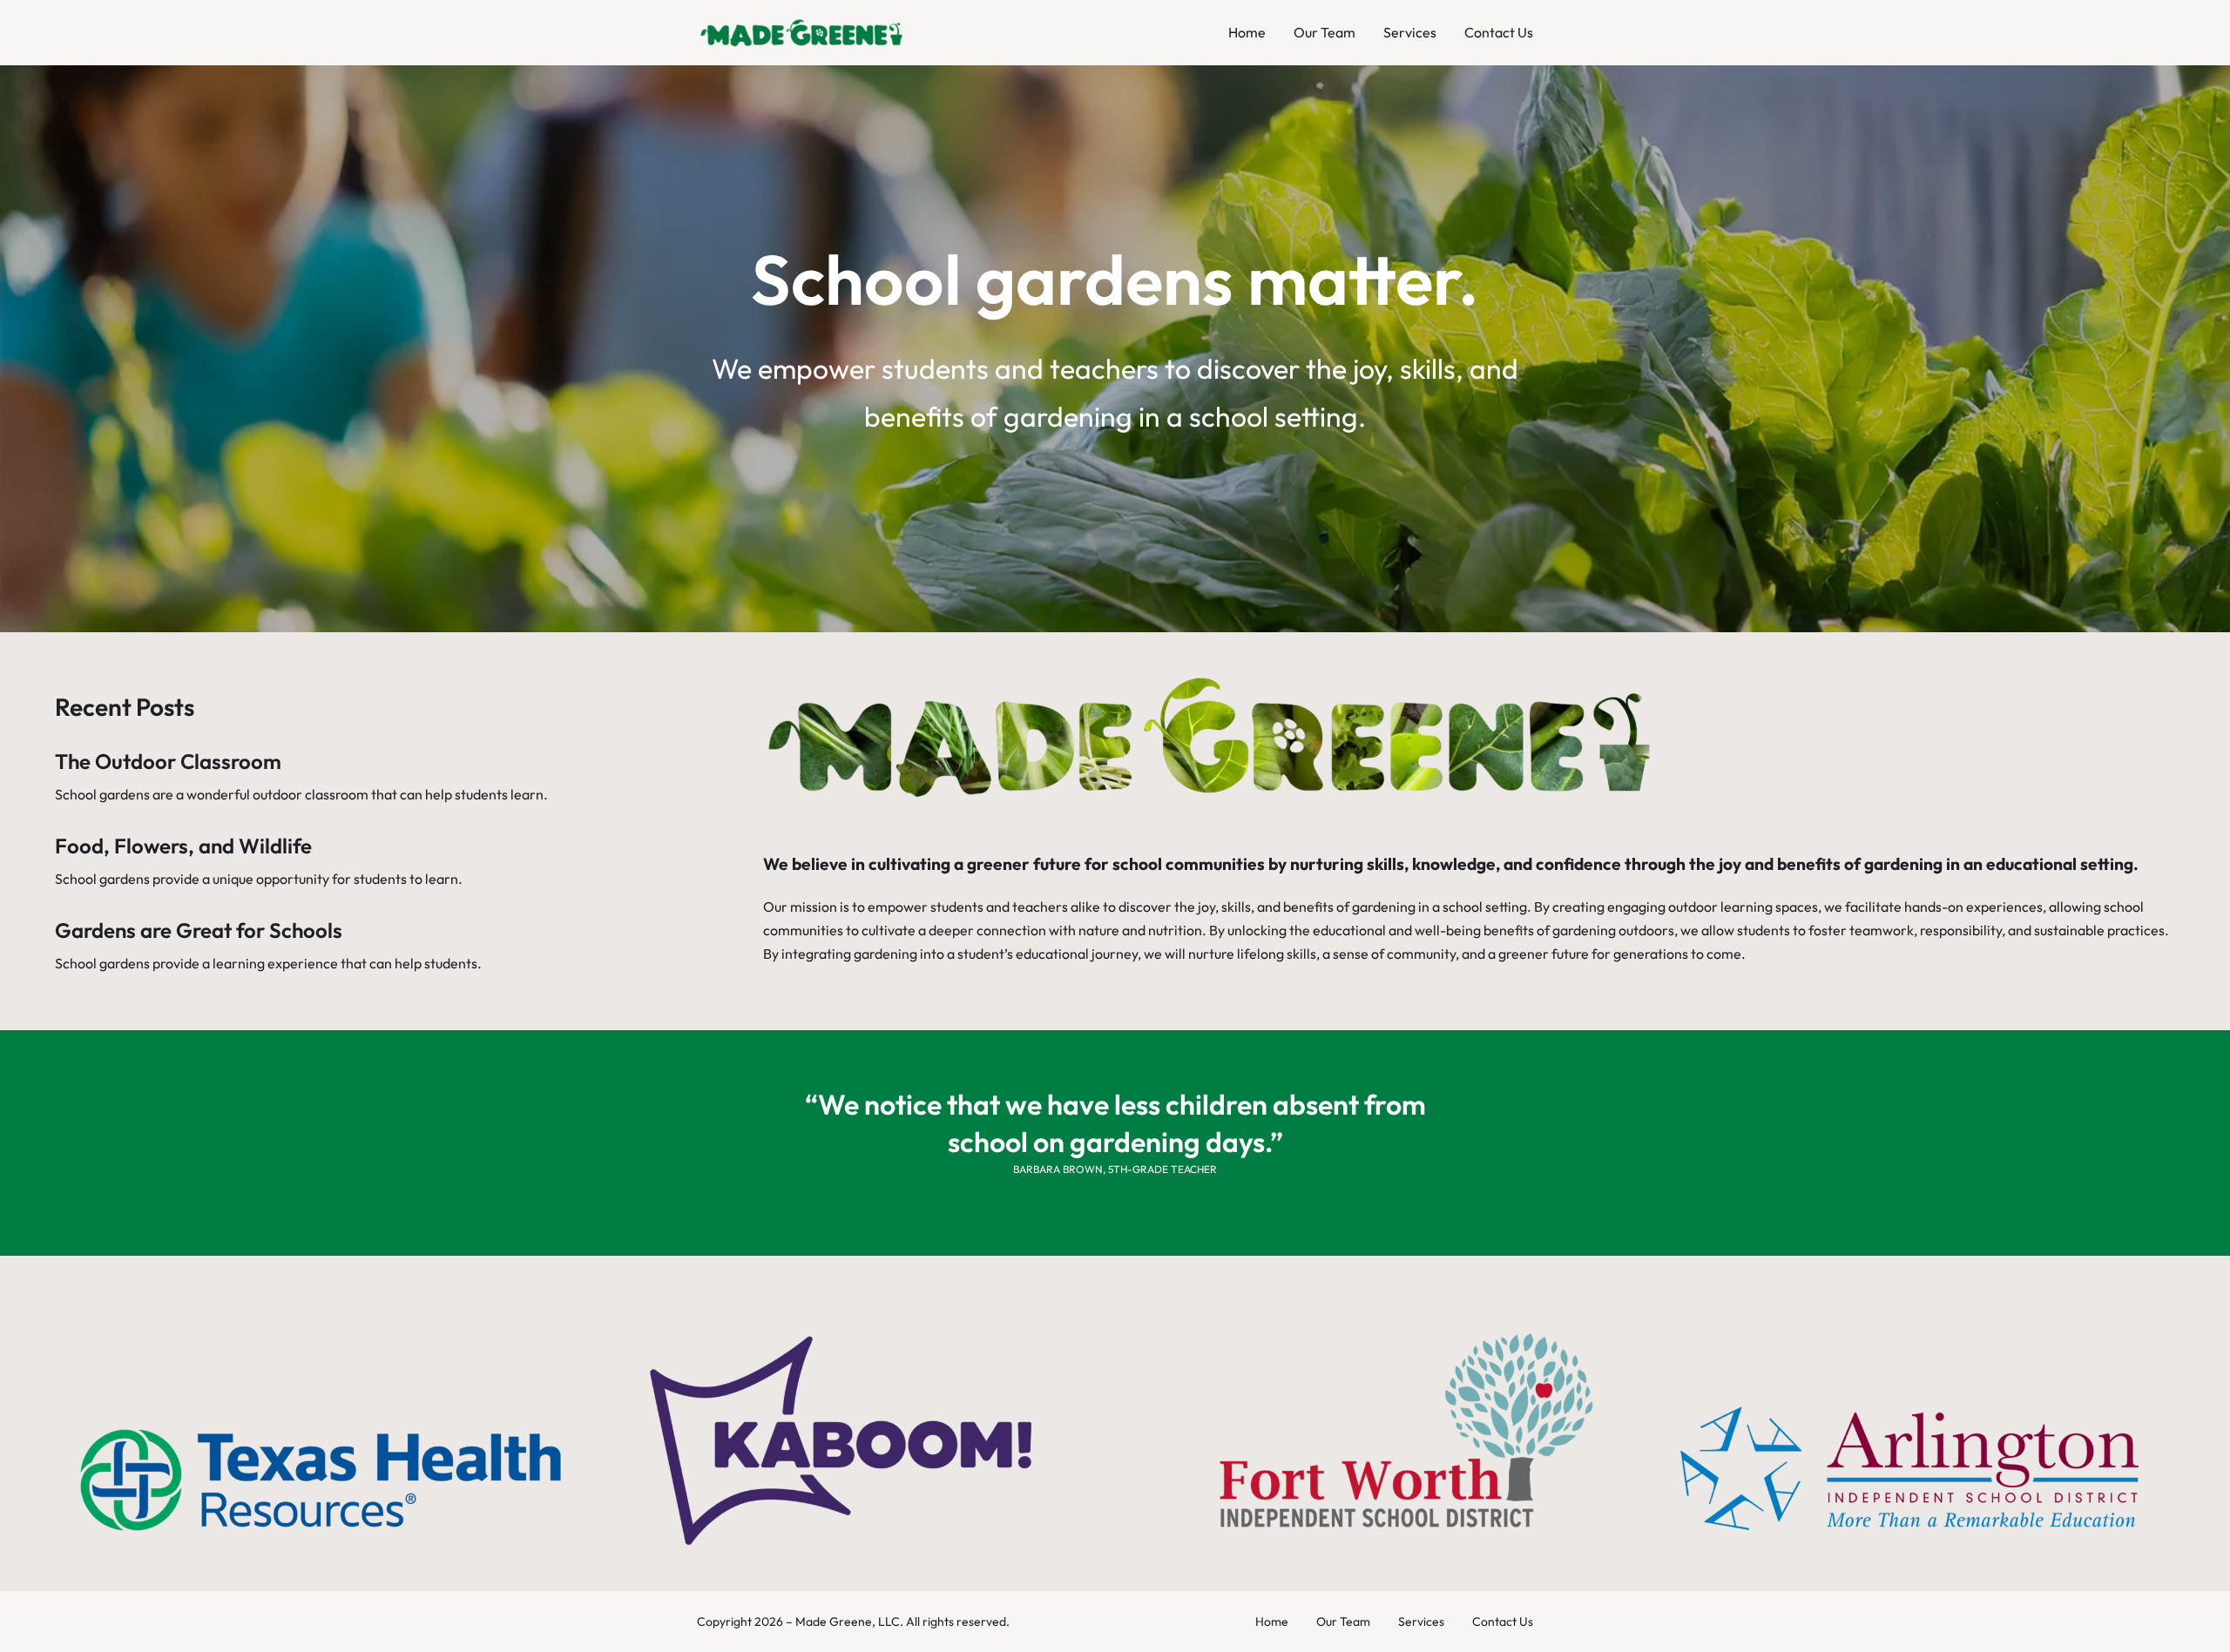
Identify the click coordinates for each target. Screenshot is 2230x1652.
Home (1247, 32)
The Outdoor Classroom (168, 761)
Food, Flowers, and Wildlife (183, 846)
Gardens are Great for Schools (199, 930)
